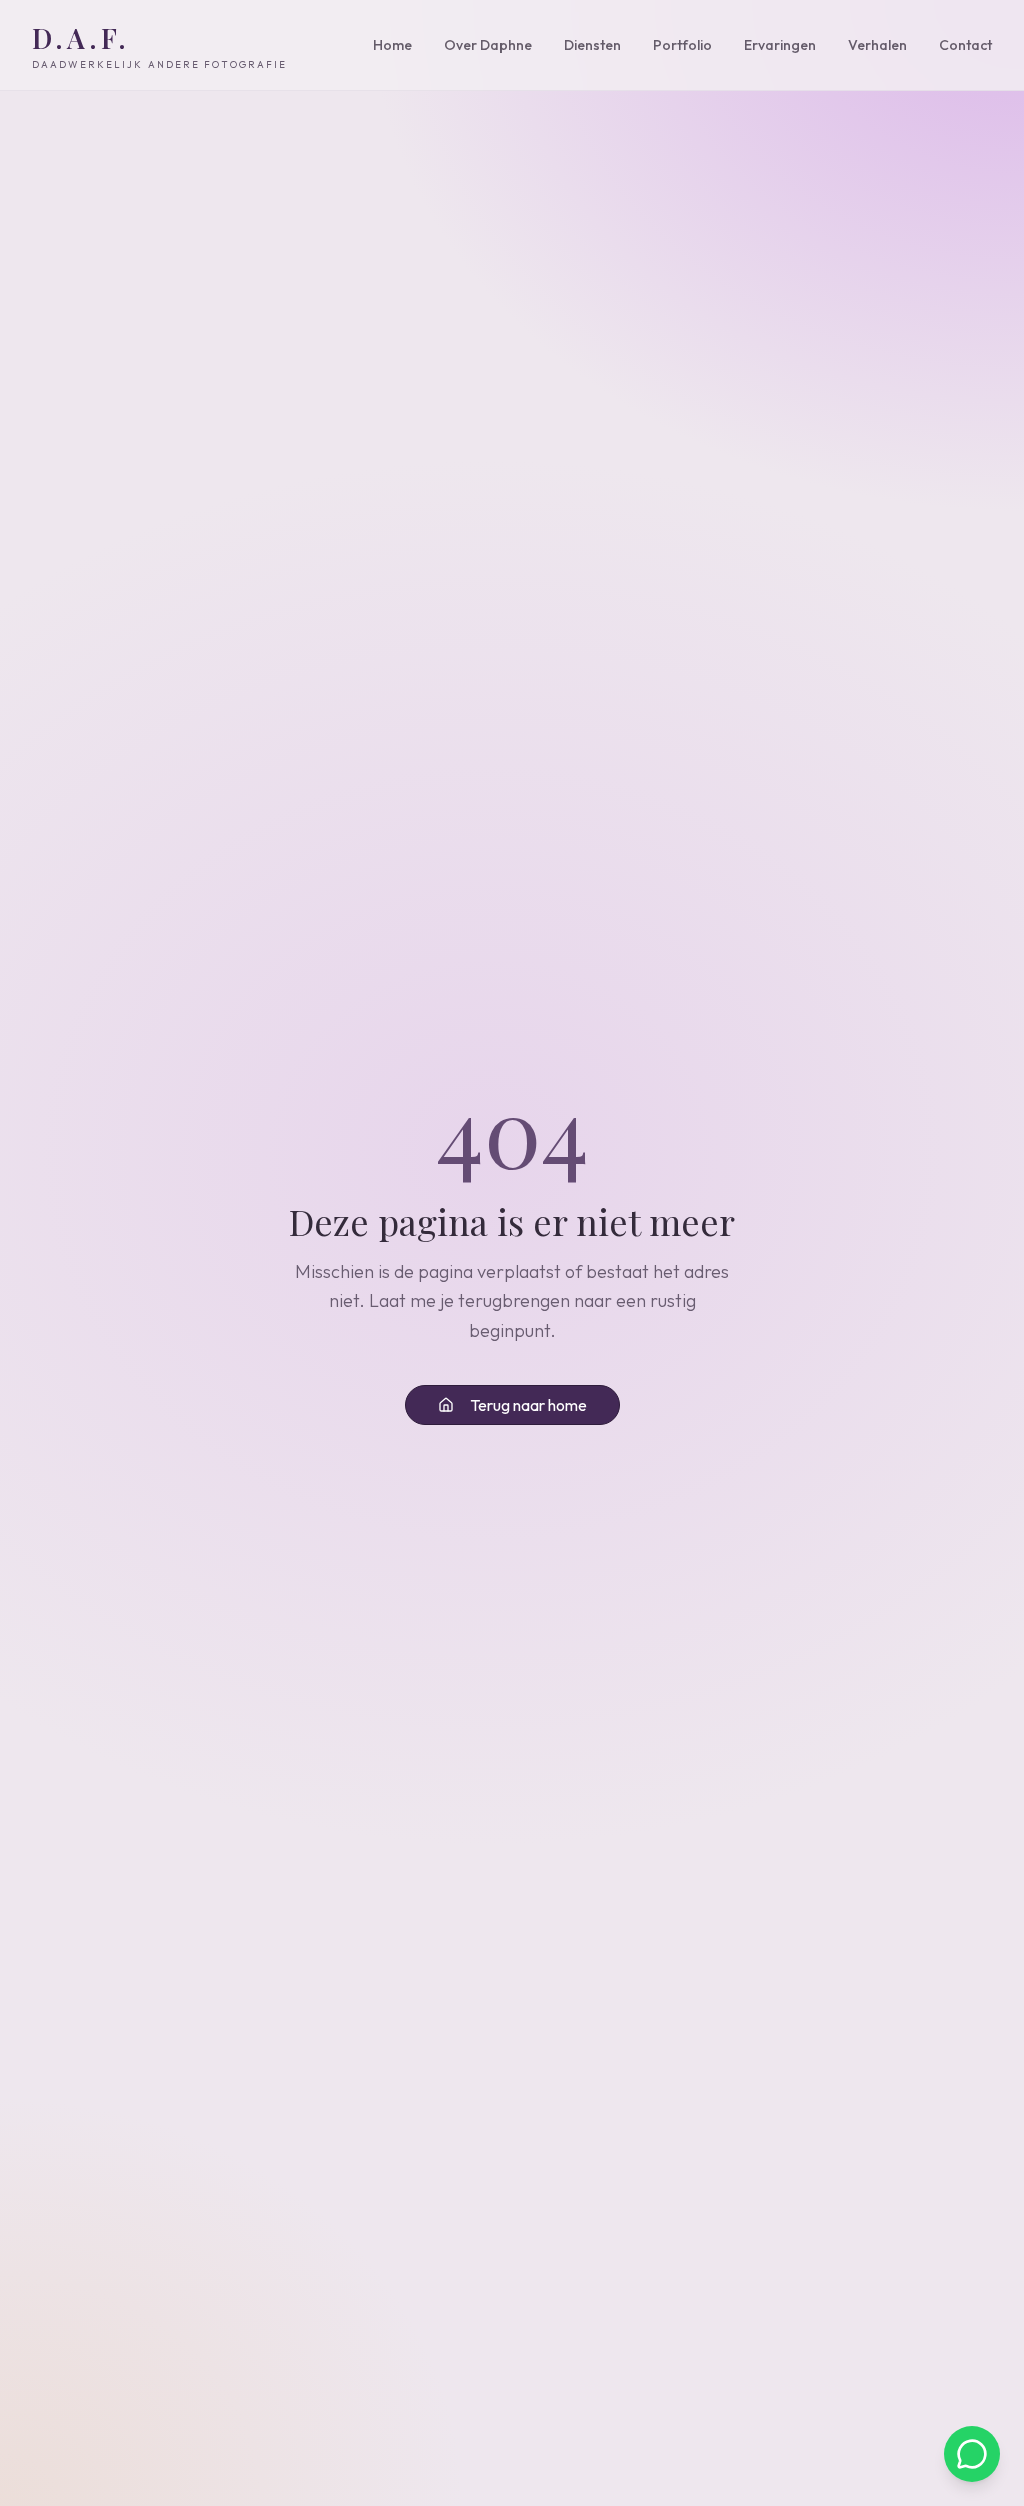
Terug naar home (528, 1405)
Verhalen (877, 45)
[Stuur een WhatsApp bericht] (972, 2454)
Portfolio (682, 45)
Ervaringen (780, 45)
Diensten (592, 45)
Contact (965, 45)
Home (392, 45)
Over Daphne (488, 45)
